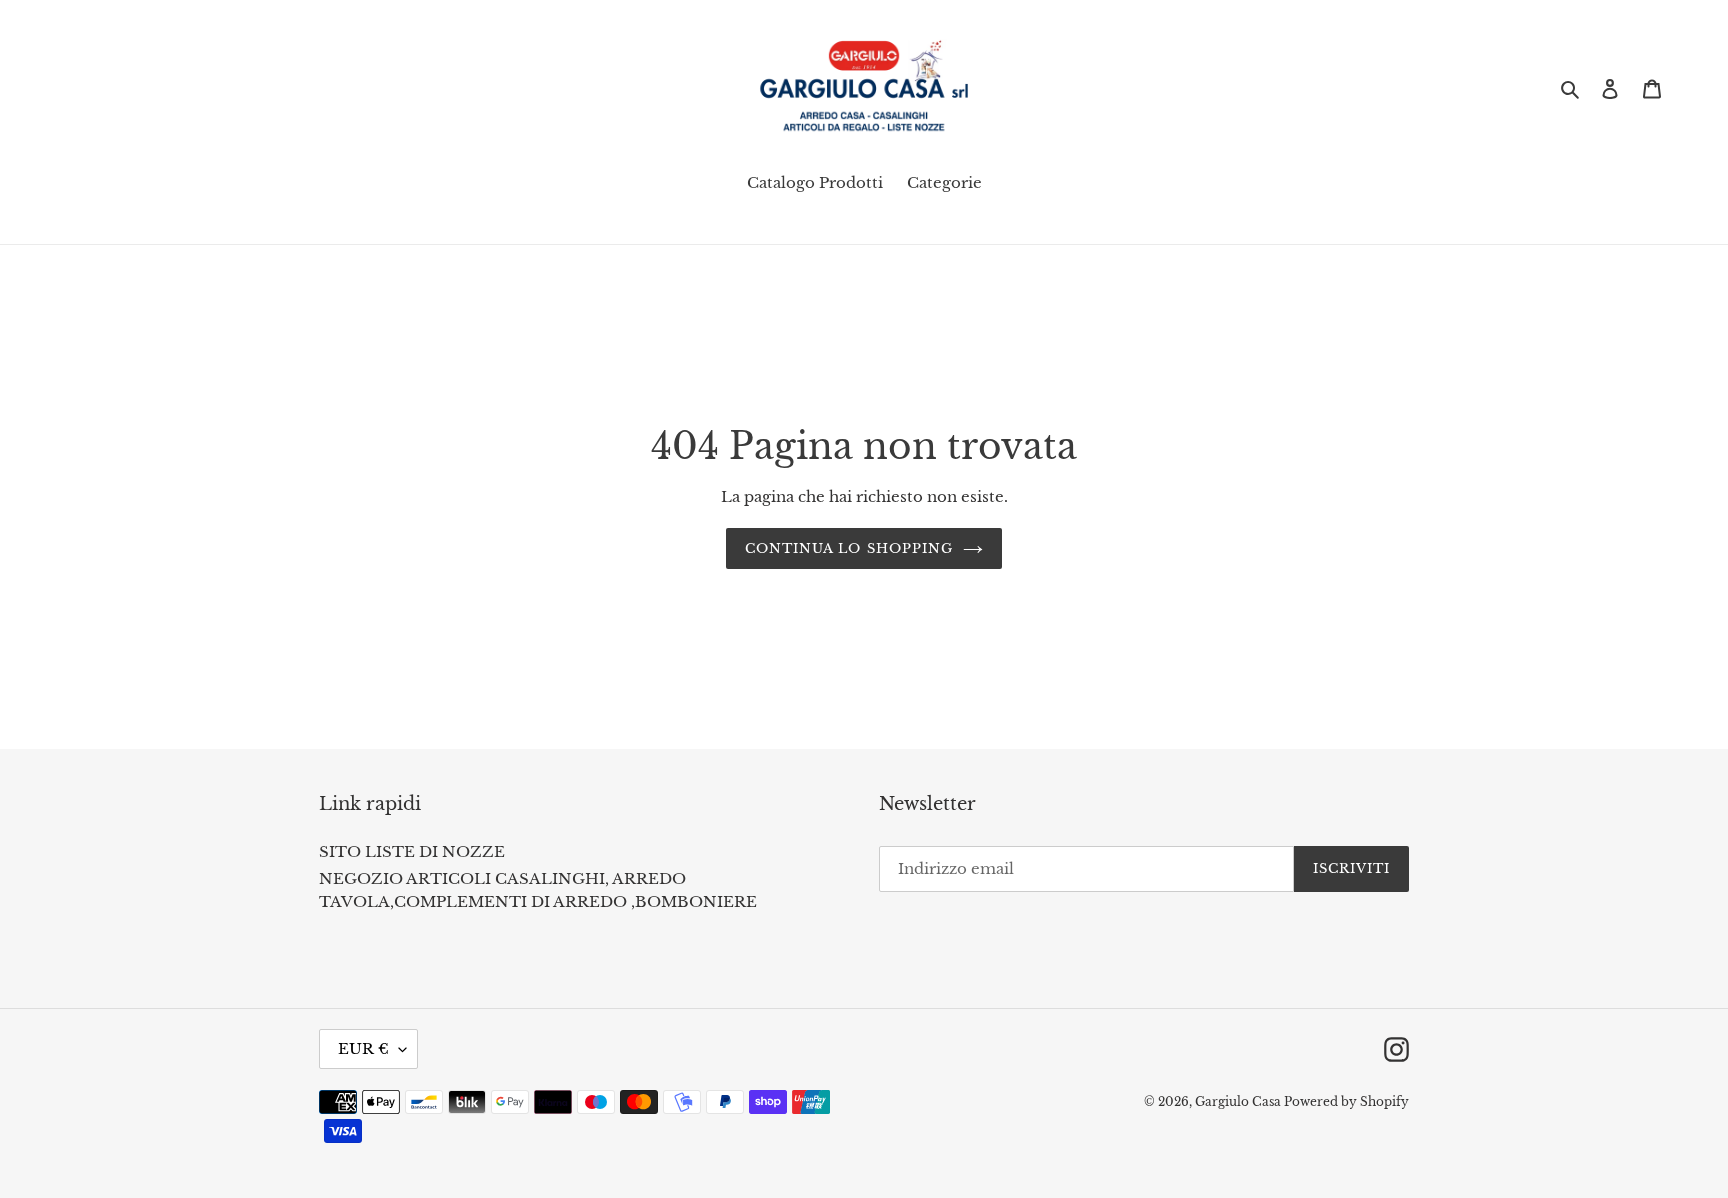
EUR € (363, 1048)
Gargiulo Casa (1239, 1101)
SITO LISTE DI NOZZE (412, 851)
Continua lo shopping (849, 548)
